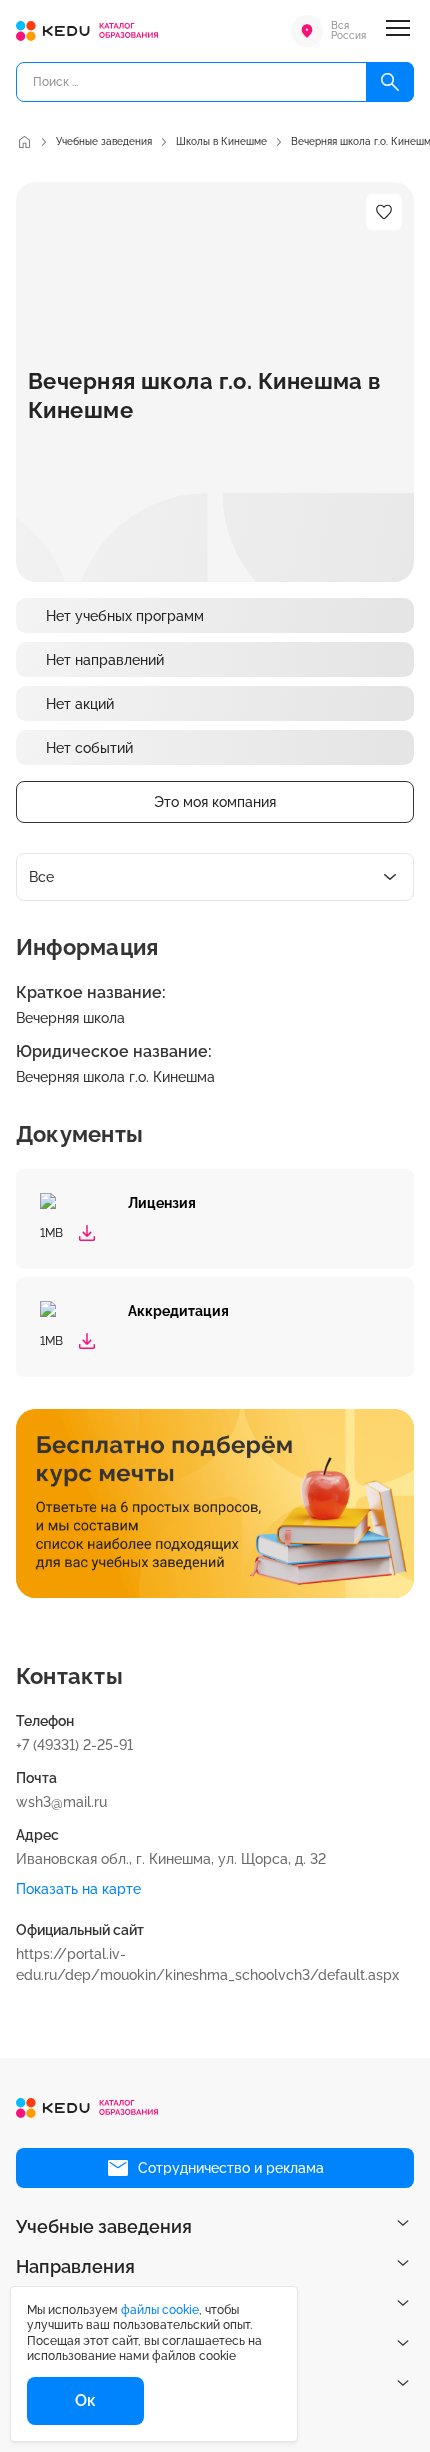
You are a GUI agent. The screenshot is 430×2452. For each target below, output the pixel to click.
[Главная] (24, 142)
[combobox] (215, 877)
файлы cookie (160, 2310)
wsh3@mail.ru (61, 1802)
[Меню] (398, 31)
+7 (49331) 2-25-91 (74, 1745)
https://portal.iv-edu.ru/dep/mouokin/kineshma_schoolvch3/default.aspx (207, 1964)
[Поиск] (390, 82)
